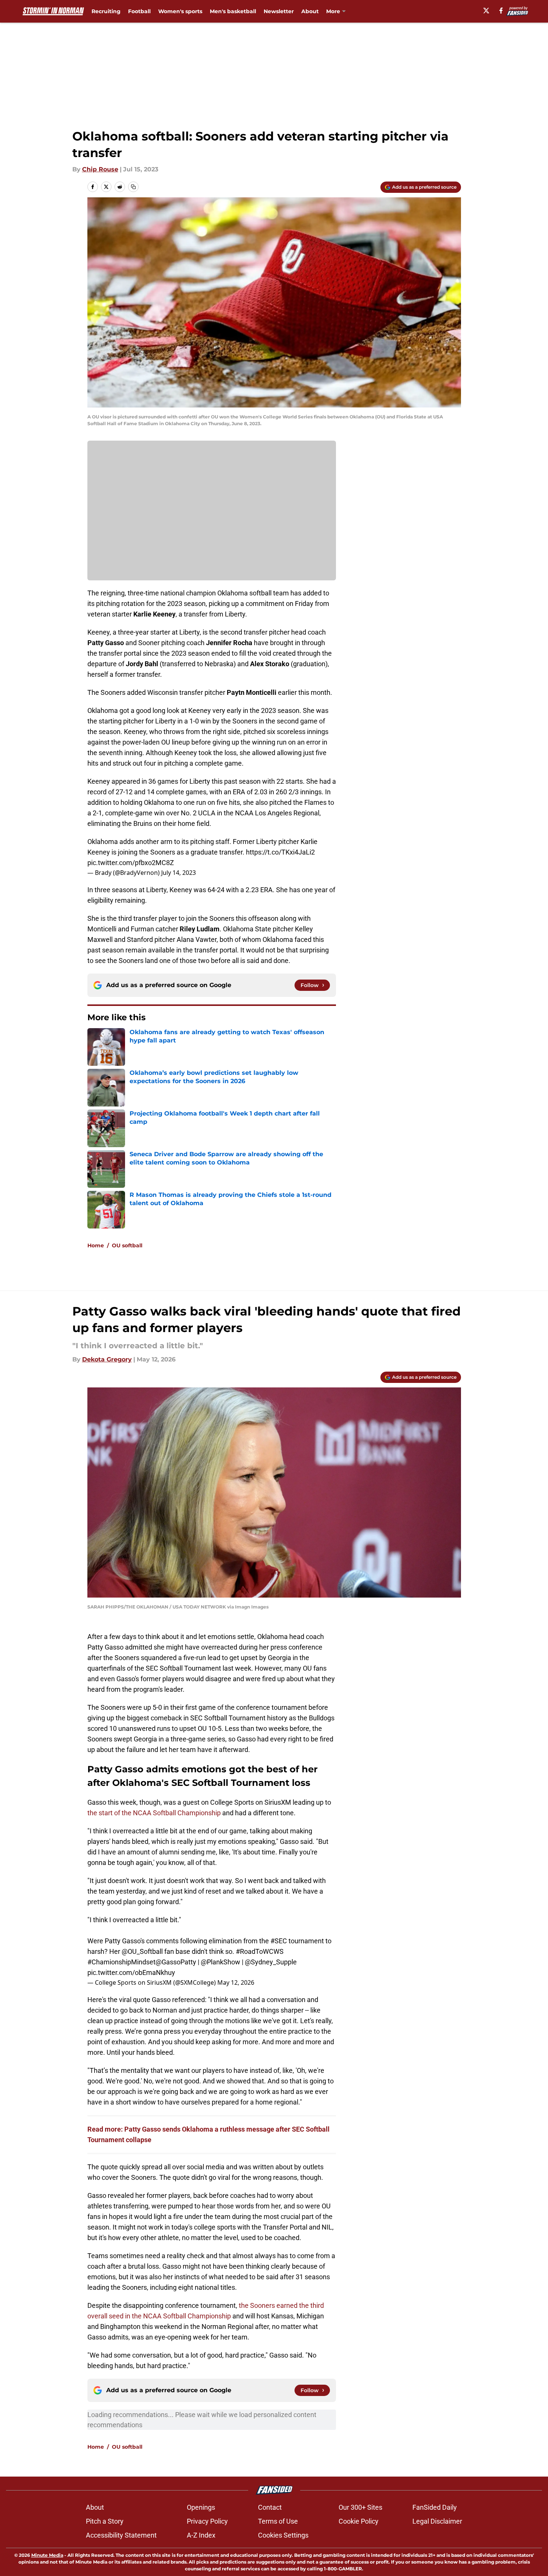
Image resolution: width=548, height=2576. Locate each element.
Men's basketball (233, 11)
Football (139, 11)
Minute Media (47, 2555)
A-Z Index (201, 2535)
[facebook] (501, 11)
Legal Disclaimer (437, 2521)
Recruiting (106, 11)
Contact (270, 2507)
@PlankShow (221, 1962)
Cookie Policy (359, 2521)
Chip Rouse (100, 169)
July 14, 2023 (179, 873)
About (310, 11)
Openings (201, 2507)
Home (96, 1245)
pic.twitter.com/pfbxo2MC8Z (131, 863)
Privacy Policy (207, 2521)
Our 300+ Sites (360, 2507)
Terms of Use (278, 2521)
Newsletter (279, 11)
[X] (486, 11)
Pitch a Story (105, 2521)
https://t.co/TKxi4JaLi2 (280, 852)
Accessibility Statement (121, 2535)
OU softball (127, 1245)
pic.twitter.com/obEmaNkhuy (131, 1972)
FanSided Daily (435, 2507)
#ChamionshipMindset (121, 1962)
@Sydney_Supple (271, 1962)
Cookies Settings (283, 2535)
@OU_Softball (142, 1951)
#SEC (279, 1941)
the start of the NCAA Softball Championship (154, 1813)
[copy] (133, 187)
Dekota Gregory (107, 1359)
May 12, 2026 (236, 1982)
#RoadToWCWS (260, 1951)
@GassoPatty (176, 1962)
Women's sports (180, 11)
